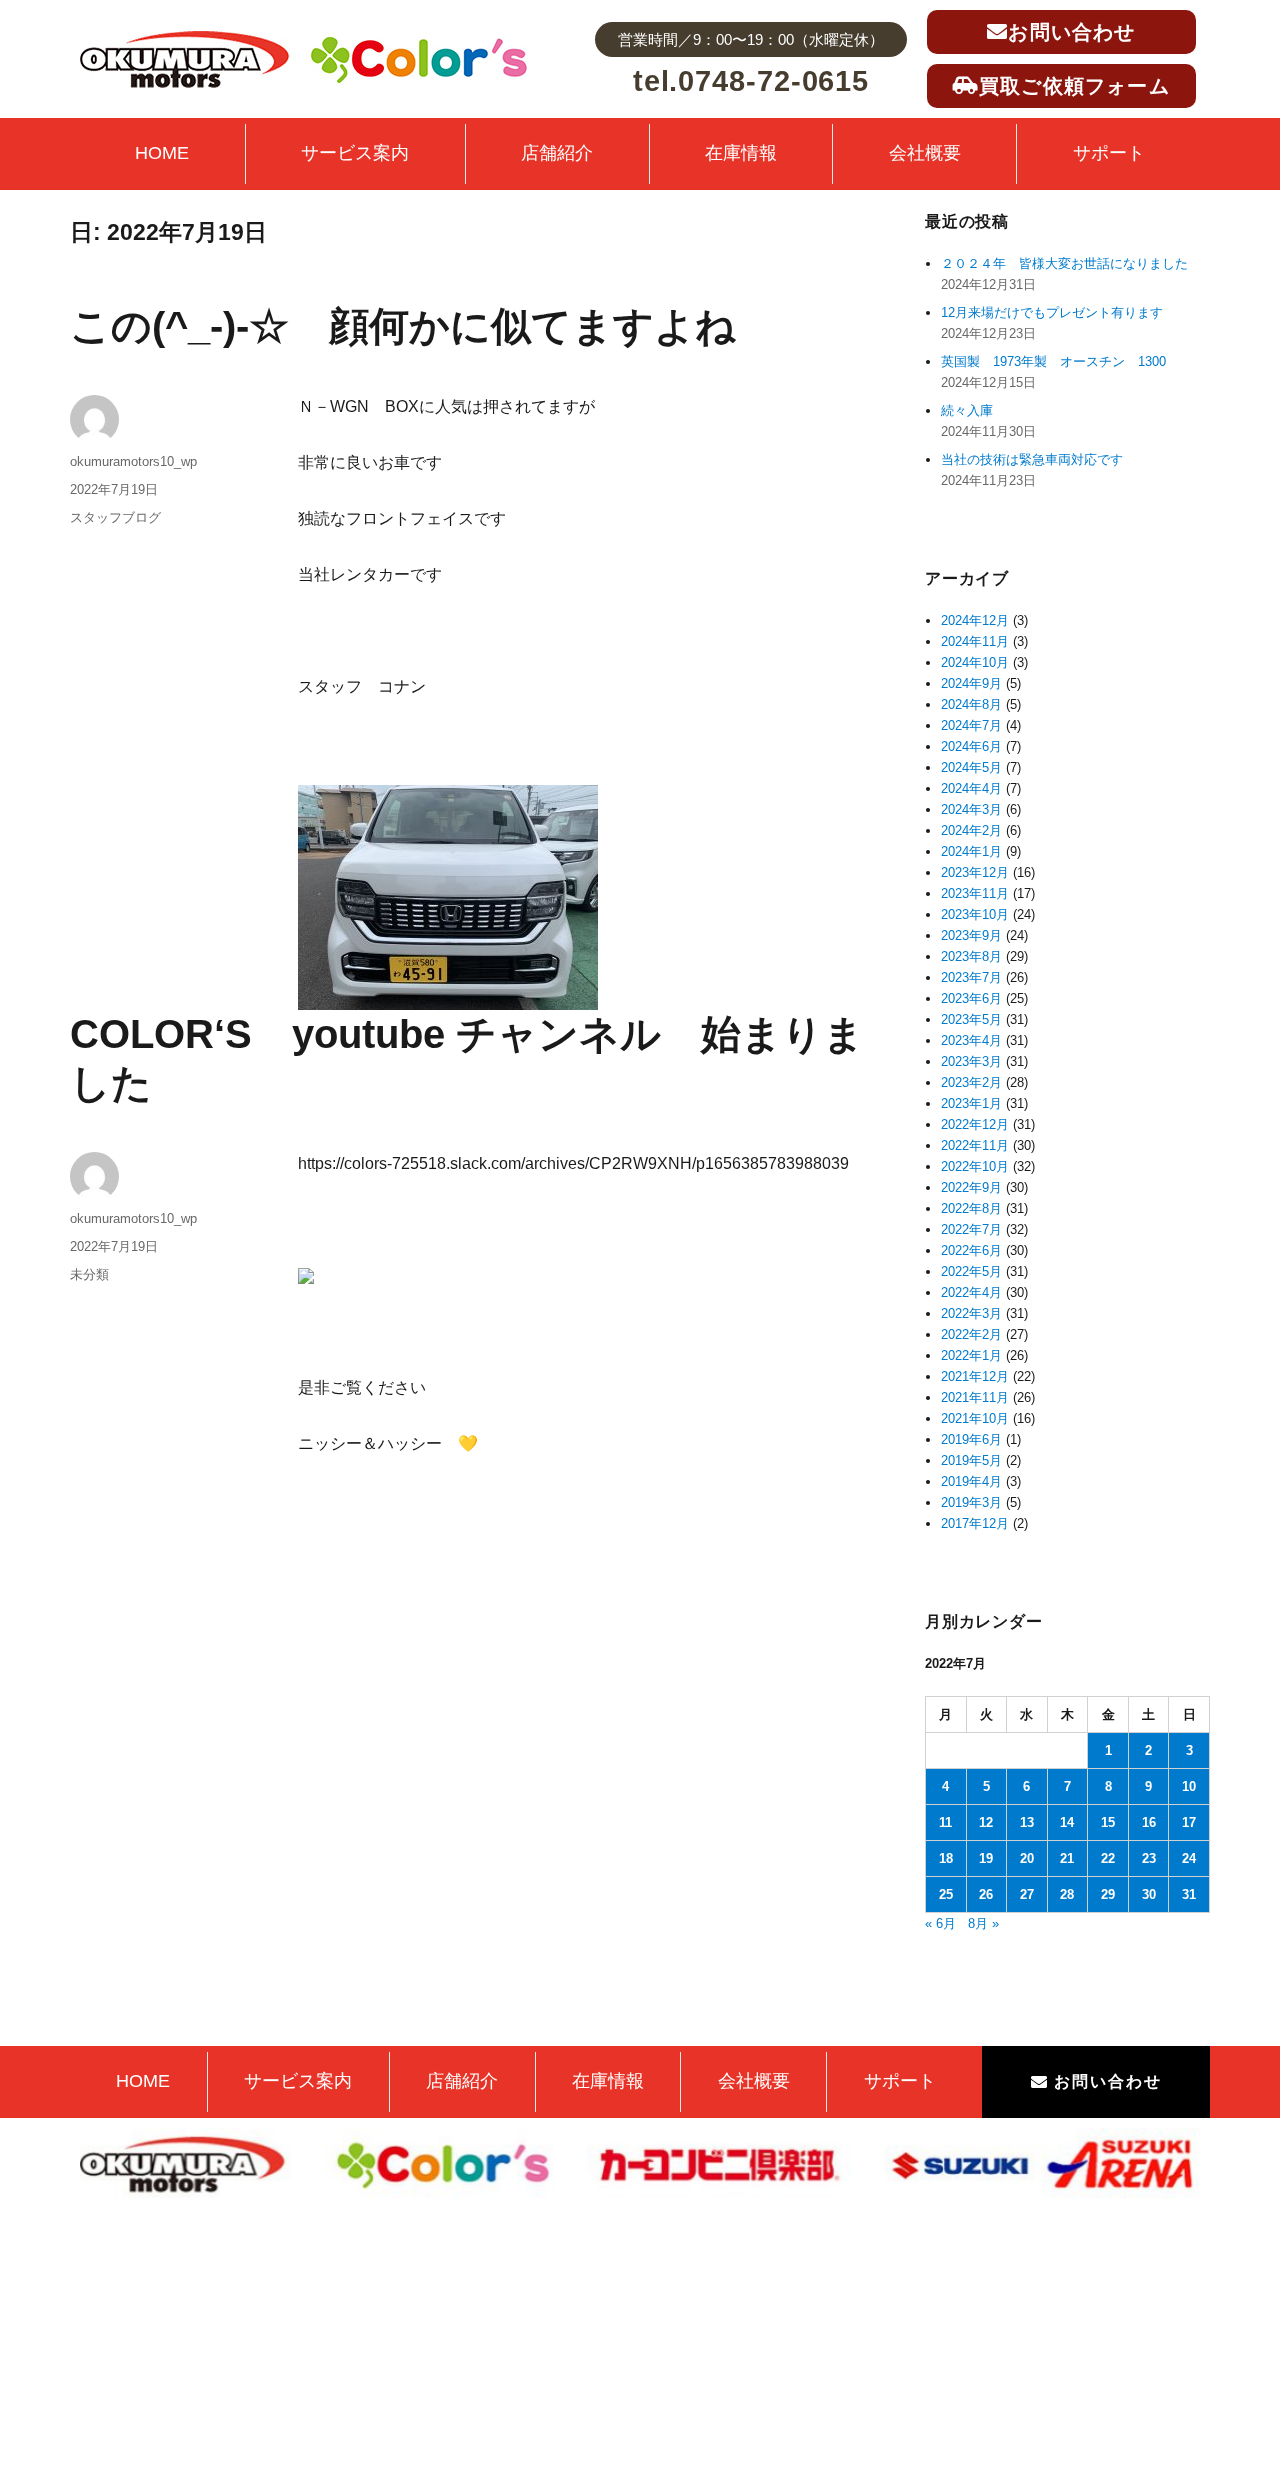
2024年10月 (975, 662)
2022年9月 (971, 1187)
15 (1108, 1822)
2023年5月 (971, 1019)
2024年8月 (971, 704)
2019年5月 (971, 1460)
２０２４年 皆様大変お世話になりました (1064, 263)
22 (1108, 1858)
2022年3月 (971, 1313)
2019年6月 (971, 1439)
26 (986, 1894)
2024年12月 (975, 620)
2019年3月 (971, 1502)
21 (1067, 1858)
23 (1149, 1858)
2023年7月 (971, 977)
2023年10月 (975, 914)
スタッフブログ (115, 517)
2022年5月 (971, 1271)
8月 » (983, 1923)
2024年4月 (971, 788)
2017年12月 (975, 1523)
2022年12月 (975, 1124)
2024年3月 (971, 809)
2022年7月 (971, 1229)
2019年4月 (971, 1481)
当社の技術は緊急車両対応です (1032, 459)
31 (1189, 1894)
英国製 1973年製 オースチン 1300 (1053, 361)
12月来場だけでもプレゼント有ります (1052, 312)
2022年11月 (975, 1145)
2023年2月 (971, 1082)
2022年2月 (971, 1334)
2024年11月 (975, 641)
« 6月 (940, 1923)
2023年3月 (971, 1061)
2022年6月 (971, 1250)
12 (986, 1822)
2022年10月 (975, 1166)
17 (1189, 1822)
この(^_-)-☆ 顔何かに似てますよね (403, 326)
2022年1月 (971, 1355)
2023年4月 (971, 1040)
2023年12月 (975, 872)
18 (946, 1858)
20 (1027, 1858)
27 (1027, 1894)
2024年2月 (971, 830)
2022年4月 (971, 1292)
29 (1108, 1894)
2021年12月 (975, 1376)
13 (1027, 1822)
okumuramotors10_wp (133, 461)
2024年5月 (971, 767)
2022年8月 (971, 1208)
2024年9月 (971, 683)
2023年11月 (975, 893)
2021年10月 (975, 1418)
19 (986, 1858)
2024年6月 (971, 746)
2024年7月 (971, 725)
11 (945, 1822)
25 (946, 1894)
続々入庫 (973, 410)
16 (1149, 1822)
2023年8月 (971, 956)
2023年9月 (971, 935)
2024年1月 (971, 851)
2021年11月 (975, 1397)
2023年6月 (971, 998)
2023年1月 (971, 1103)
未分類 (89, 1274)
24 (1189, 1858)
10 (1189, 1786)
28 (1067, 1894)
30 (1149, 1894)
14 (1067, 1822)
